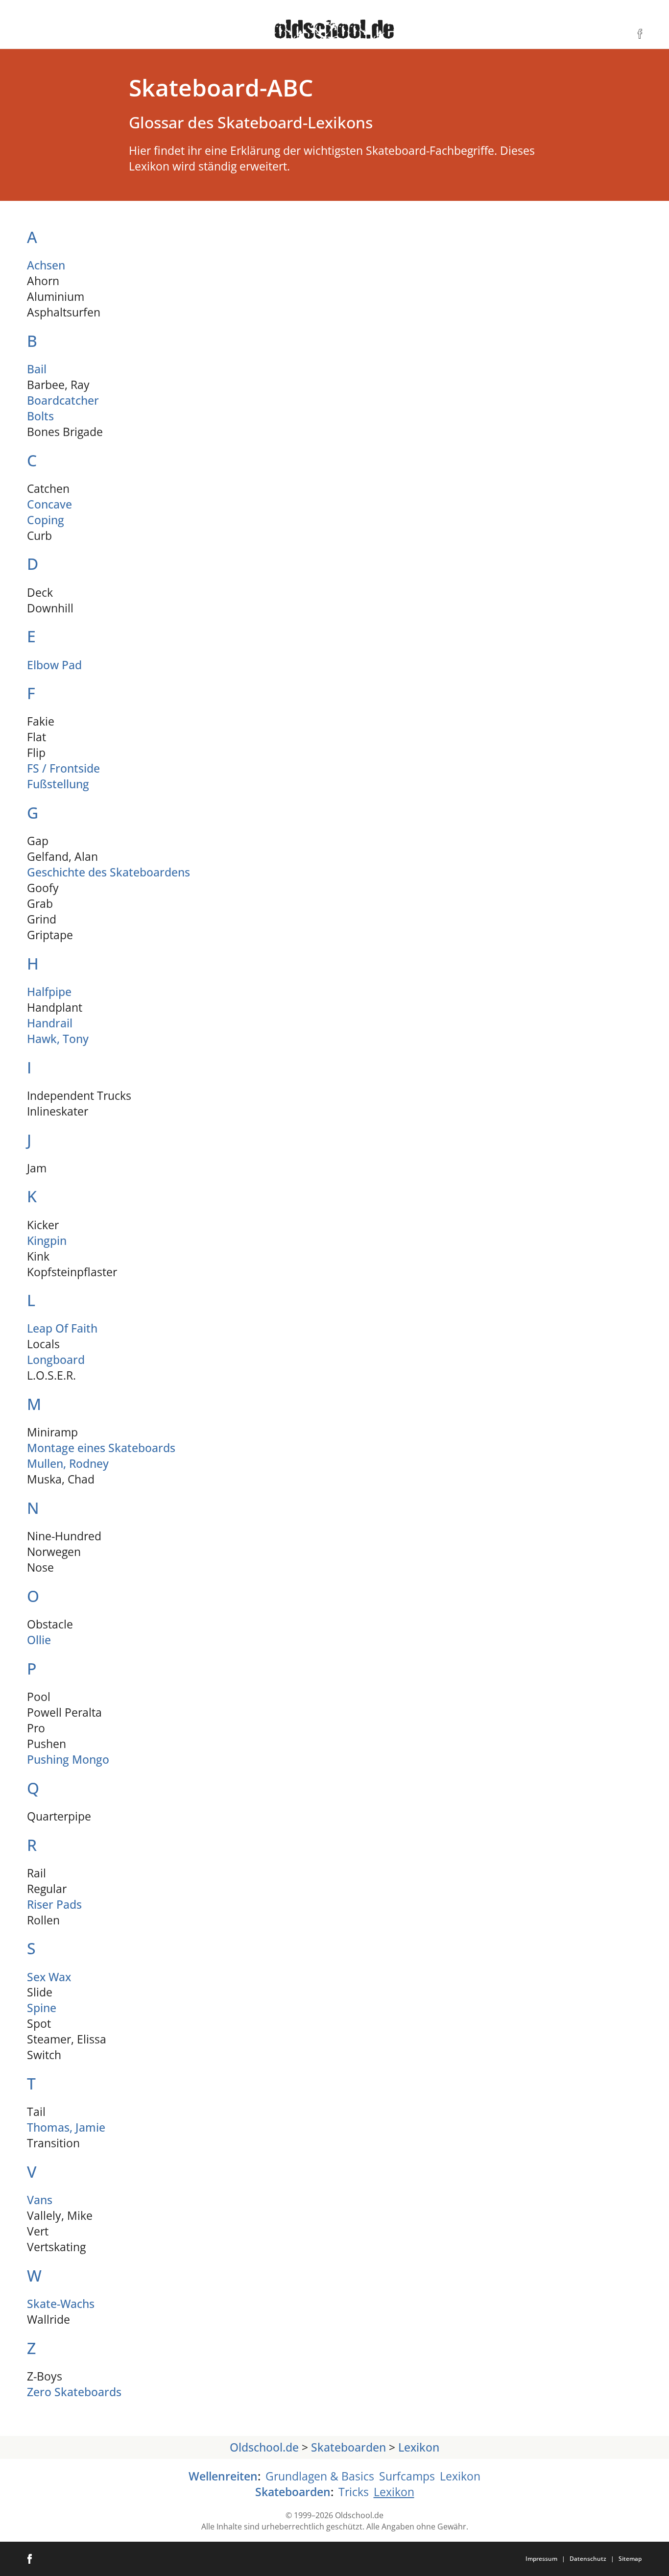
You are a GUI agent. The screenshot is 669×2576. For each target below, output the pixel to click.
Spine (42, 2008)
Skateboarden (348, 2447)
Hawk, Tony (58, 1039)
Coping (46, 520)
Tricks (354, 2492)
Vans (40, 2200)
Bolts (40, 416)
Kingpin (47, 1241)
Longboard (56, 1360)
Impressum (541, 2559)
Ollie (39, 1640)
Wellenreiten (223, 2476)
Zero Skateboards (74, 2392)
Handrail (50, 1023)
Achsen (46, 265)
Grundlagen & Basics (320, 2476)
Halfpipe (49, 992)
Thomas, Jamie (66, 2127)
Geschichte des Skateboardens (108, 872)
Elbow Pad (54, 665)
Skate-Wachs (61, 2304)
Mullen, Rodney (68, 1464)
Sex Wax (49, 1977)
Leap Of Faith (62, 1328)
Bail (37, 369)
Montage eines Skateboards (101, 1448)
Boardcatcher (63, 401)
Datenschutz (588, 2559)
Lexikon (419, 2447)
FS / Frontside (63, 768)
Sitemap (630, 2559)
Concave (49, 504)
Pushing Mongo (68, 1760)
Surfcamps (407, 2476)
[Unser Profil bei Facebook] (640, 34)
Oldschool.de (264, 2447)
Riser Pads (54, 1905)
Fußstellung (58, 784)
